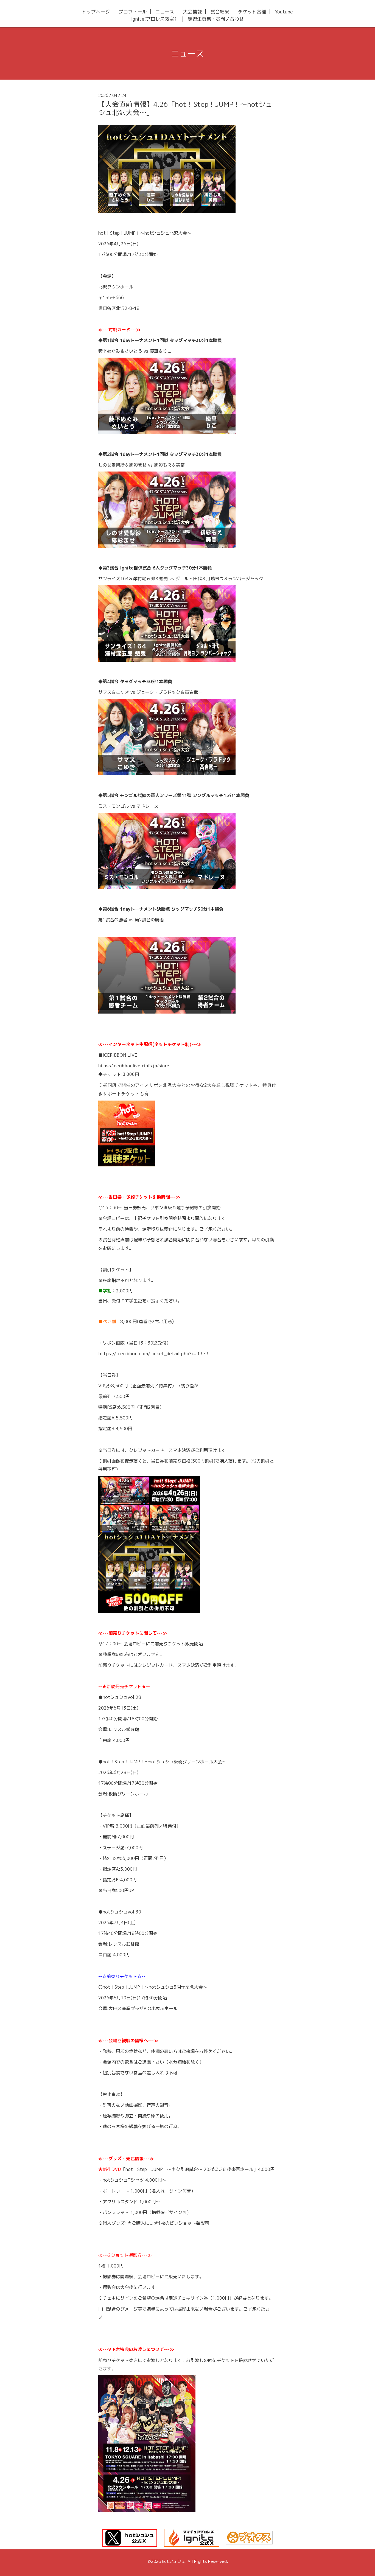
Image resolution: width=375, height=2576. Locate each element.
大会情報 (192, 12)
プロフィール (133, 12)
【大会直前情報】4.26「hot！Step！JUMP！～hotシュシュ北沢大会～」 (185, 108)
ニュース (165, 12)
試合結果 (220, 12)
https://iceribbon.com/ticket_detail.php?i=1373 (154, 1353)
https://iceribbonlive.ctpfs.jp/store (134, 1066)
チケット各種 (252, 12)
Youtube (284, 12)
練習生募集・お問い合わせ (216, 19)
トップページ (96, 12)
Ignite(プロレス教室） (155, 19)
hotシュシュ (174, 2561)
